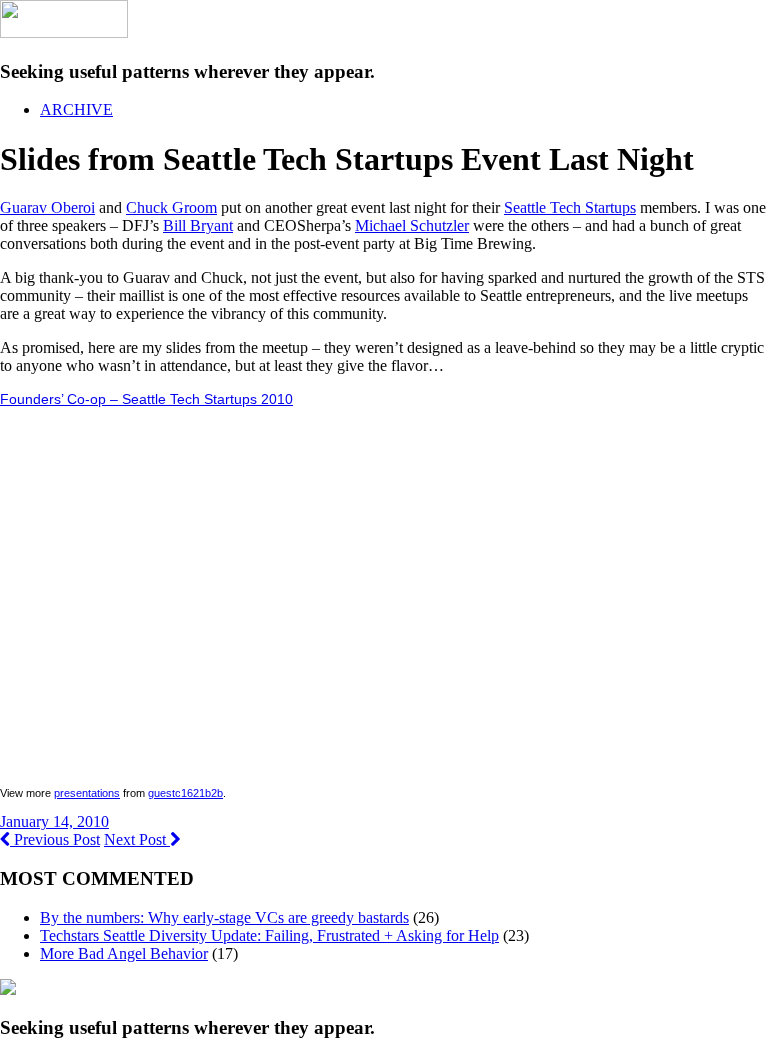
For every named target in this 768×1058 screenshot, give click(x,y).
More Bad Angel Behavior (124, 953)
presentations (87, 793)
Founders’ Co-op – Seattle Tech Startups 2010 (146, 399)
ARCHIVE (76, 109)
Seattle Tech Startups (570, 207)
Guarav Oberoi (47, 207)
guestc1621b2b (185, 793)
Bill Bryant (198, 225)
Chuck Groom (171, 207)
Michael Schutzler (412, 225)
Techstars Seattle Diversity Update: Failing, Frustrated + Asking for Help (269, 935)
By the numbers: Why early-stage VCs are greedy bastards (224, 917)
